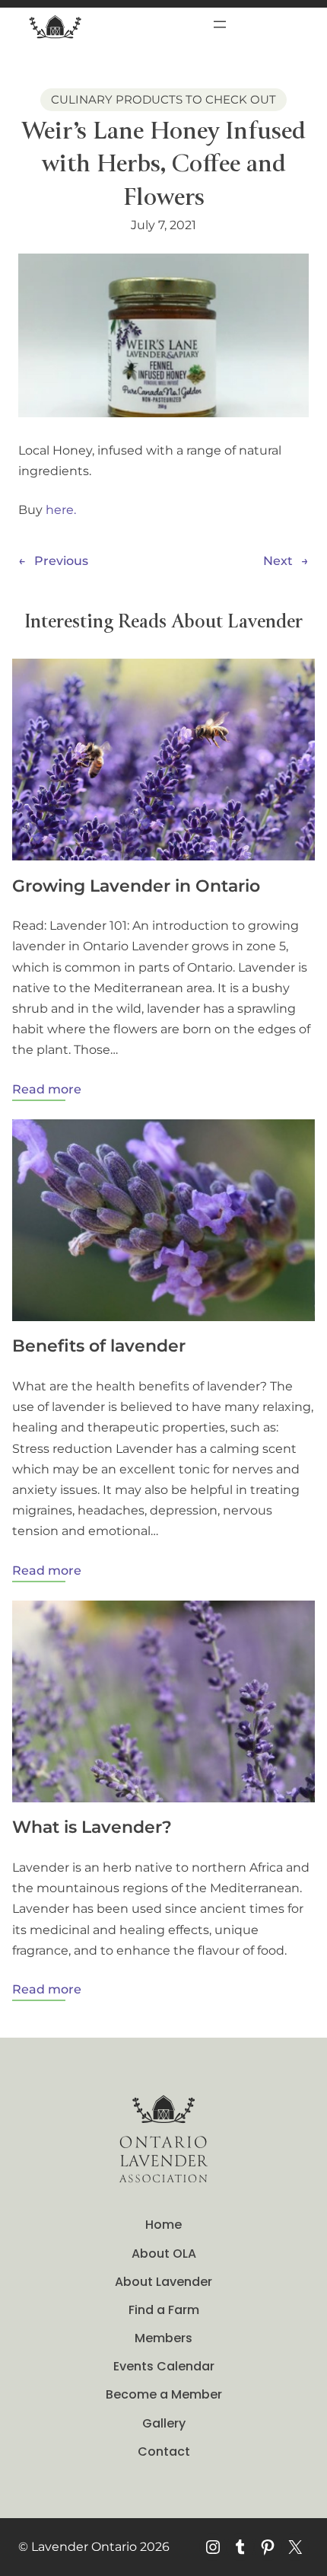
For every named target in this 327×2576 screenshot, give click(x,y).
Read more (47, 1091)
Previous (61, 561)
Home (163, 2225)
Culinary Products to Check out (163, 99)
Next (278, 561)
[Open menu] (220, 24)
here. (61, 510)
